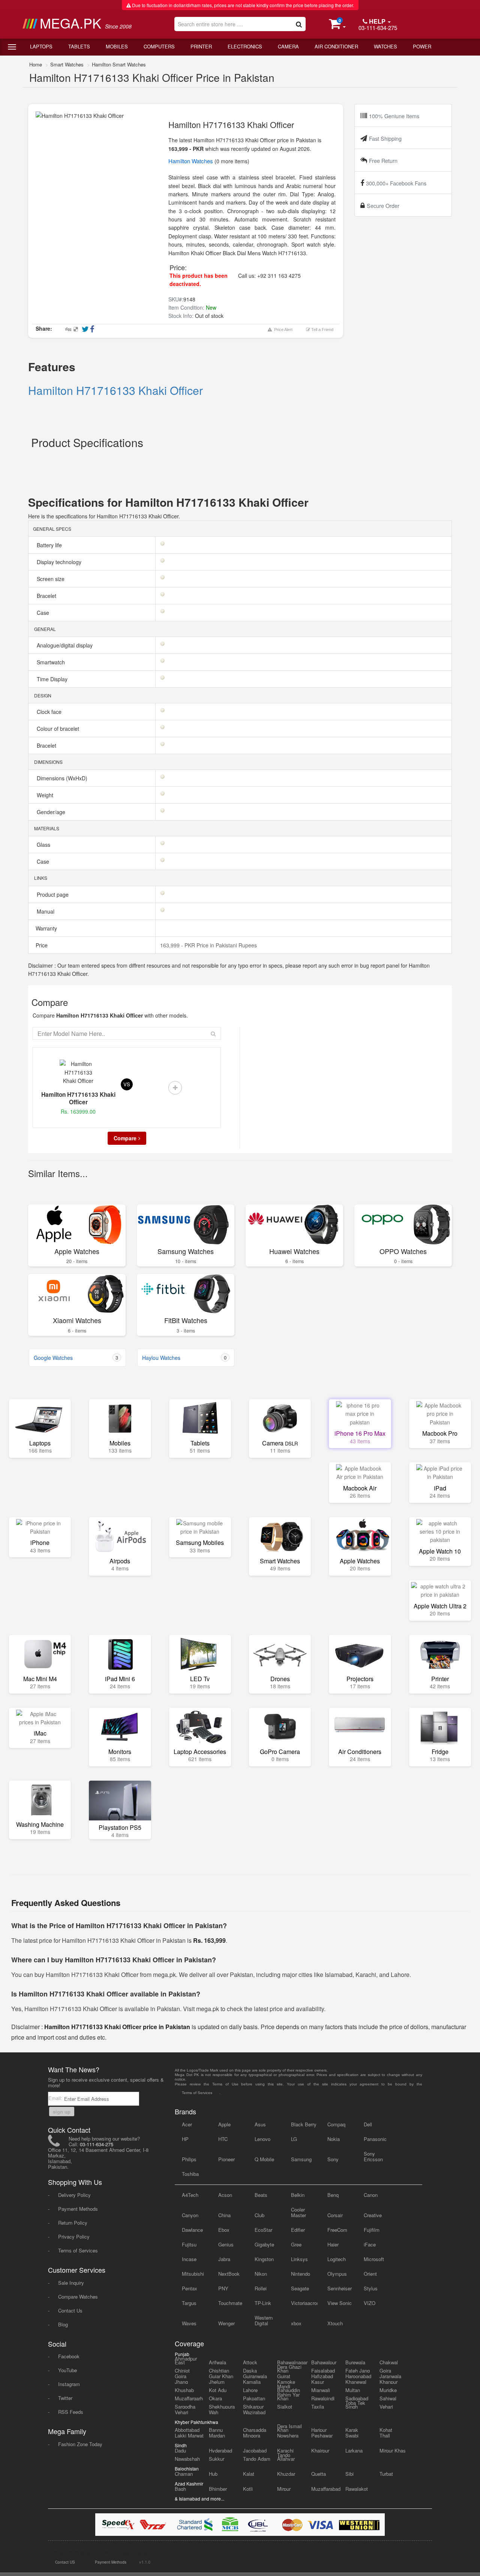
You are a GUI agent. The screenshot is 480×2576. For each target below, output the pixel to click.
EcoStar (263, 2230)
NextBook (229, 2274)
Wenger (226, 2323)
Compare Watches (78, 2297)
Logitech (337, 2259)
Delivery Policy (74, 2195)
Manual (46, 911)
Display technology (60, 562)
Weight (46, 795)
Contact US (65, 2562)
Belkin (298, 2195)
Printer (201, 46)
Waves (189, 2323)
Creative (373, 2215)
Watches (385, 46)
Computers (159, 46)
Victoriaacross (304, 2303)
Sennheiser (340, 2288)
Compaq (336, 2124)
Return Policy (73, 2223)
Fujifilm (372, 2230)
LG (294, 2139)
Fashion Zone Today (80, 2444)
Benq (333, 2195)
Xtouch (335, 2323)
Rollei (261, 2288)
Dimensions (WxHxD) (63, 778)
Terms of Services (78, 2250)
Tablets (79, 46)
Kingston (264, 2259)
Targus (189, 2303)
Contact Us (70, 2310)
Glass (44, 845)
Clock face (50, 712)
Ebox (224, 2230)
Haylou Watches (184, 1358)
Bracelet (47, 596)
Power (422, 46)
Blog (63, 2324)
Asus (260, 2124)
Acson (225, 2195)
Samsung (301, 2159)
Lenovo (262, 2139)
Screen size (51, 579)
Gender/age (52, 812)
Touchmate (230, 2303)
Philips (189, 2159)
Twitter (65, 2398)
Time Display (53, 679)
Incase (189, 2259)
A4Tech (190, 2195)
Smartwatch (52, 662)
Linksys (299, 2259)
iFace (370, 2244)
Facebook (69, 2356)
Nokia (334, 2139)
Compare (125, 1138)
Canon (371, 2195)
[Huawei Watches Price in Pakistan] (294, 1224)
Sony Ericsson (373, 2156)
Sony (333, 2159)
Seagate (300, 2288)
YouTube (67, 2370)
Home (36, 64)
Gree (296, 2244)
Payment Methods (78, 2209)
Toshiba (190, 2174)
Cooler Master (298, 2212)
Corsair (335, 2215)
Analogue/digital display (65, 645)
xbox (296, 2323)
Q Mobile (264, 2159)
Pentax (190, 2288)
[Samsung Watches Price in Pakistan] (186, 1224)
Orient (370, 2274)
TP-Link (263, 2303)
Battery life (50, 545)
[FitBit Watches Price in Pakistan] (186, 1294)
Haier (333, 2244)
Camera (288, 46)
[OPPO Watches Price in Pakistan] (403, 1224)
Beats (261, 2195)
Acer (187, 2124)
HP (185, 2139)
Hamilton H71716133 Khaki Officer (115, 390)
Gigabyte (264, 2244)
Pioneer (226, 2159)
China (224, 2215)
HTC (223, 2139)
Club (259, 2215)
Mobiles (117, 46)
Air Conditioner (336, 46)
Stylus (371, 2288)
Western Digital (264, 2320)
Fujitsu (189, 2244)
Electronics (245, 46)
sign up (62, 2112)
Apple (224, 2124)
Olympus (337, 2274)
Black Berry (304, 2124)
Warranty (46, 928)
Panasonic (375, 2139)
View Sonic (340, 2303)
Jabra (224, 2259)
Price (41, 945)
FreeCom (337, 2230)
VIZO (370, 2303)
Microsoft (374, 2259)
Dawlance (192, 2230)
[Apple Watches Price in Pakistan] (77, 1224)
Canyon (190, 2215)
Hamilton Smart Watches (119, 64)
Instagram (69, 2384)
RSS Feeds (71, 2412)
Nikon (261, 2274)
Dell (368, 2124)
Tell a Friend (322, 330)
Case (44, 613)
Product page (53, 894)
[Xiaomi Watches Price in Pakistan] (77, 1294)
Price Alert (282, 330)
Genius (226, 2244)
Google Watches (76, 1358)
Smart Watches (67, 64)
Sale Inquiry (71, 2283)
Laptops (41, 46)
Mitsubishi (193, 2274)
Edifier (298, 2230)
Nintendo (301, 2274)
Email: (56, 2098)
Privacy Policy (74, 2236)
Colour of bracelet (59, 729)
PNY (223, 2288)
